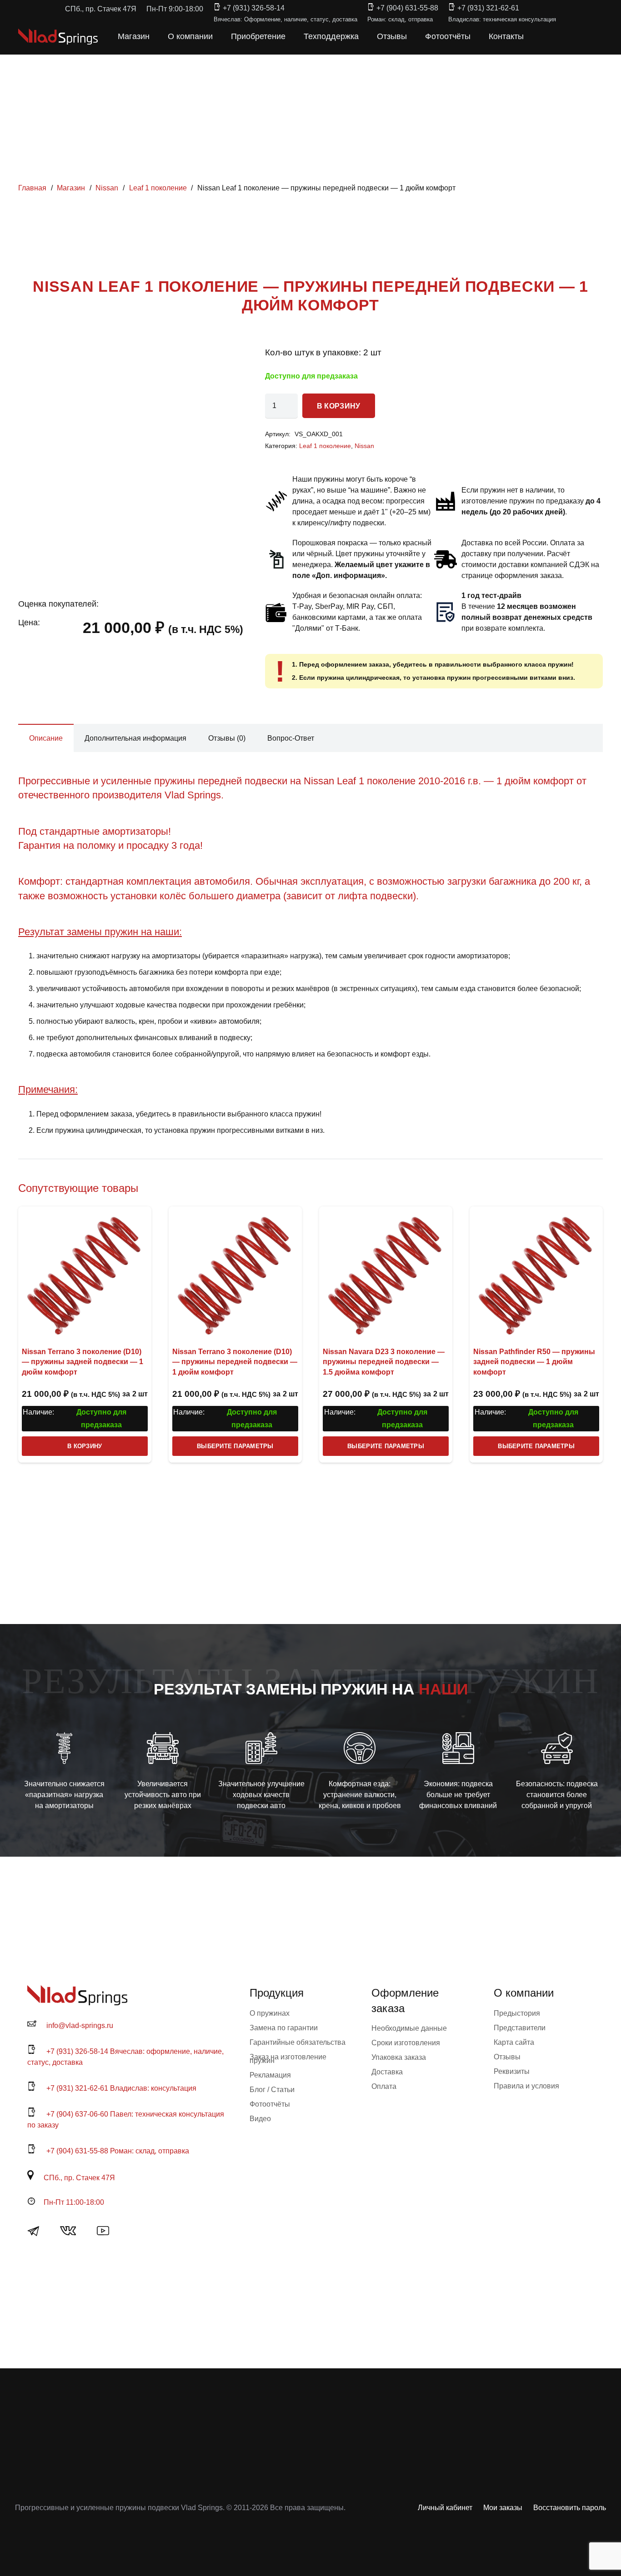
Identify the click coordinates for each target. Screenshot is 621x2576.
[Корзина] (563, 36)
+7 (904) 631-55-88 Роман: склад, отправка (118, 2151)
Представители (520, 2028)
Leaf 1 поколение (158, 188)
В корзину (339, 406)
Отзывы (507, 2057)
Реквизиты (512, 2071)
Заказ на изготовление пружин (288, 2059)
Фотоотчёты (270, 2104)
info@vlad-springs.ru (80, 2025)
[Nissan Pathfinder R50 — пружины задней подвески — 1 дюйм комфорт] (536, 1273)
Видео (260, 2119)
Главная (32, 188)
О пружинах (270, 2013)
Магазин (71, 188)
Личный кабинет (445, 2508)
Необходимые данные (409, 2028)
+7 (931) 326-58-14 (254, 8)
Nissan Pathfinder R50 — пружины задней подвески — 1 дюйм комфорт (534, 1362)
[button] (543, 36)
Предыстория (517, 2013)
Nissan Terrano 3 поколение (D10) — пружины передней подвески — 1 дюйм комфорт (235, 1362)
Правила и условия (526, 2086)
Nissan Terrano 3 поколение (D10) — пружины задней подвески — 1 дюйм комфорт (83, 1362)
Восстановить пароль (570, 2508)
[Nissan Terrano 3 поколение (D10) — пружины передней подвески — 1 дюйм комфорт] (235, 1273)
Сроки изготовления (406, 2043)
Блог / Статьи (272, 2090)
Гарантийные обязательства (298, 2042)
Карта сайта (514, 2042)
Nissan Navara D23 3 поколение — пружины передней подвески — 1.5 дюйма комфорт (384, 1362)
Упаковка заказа (399, 2057)
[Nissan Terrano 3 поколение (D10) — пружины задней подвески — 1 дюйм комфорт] (85, 1273)
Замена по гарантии (284, 2028)
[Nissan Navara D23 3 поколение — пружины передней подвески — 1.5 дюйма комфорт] (386, 1273)
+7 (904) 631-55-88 (407, 8)
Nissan (107, 188)
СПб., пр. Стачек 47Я (79, 2178)
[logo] (58, 37)
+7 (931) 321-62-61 (488, 8)
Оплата (384, 2086)
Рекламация (270, 2075)
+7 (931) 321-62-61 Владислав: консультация (121, 2088)
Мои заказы (503, 2508)
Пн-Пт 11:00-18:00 (74, 2202)
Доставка (387, 2072)
